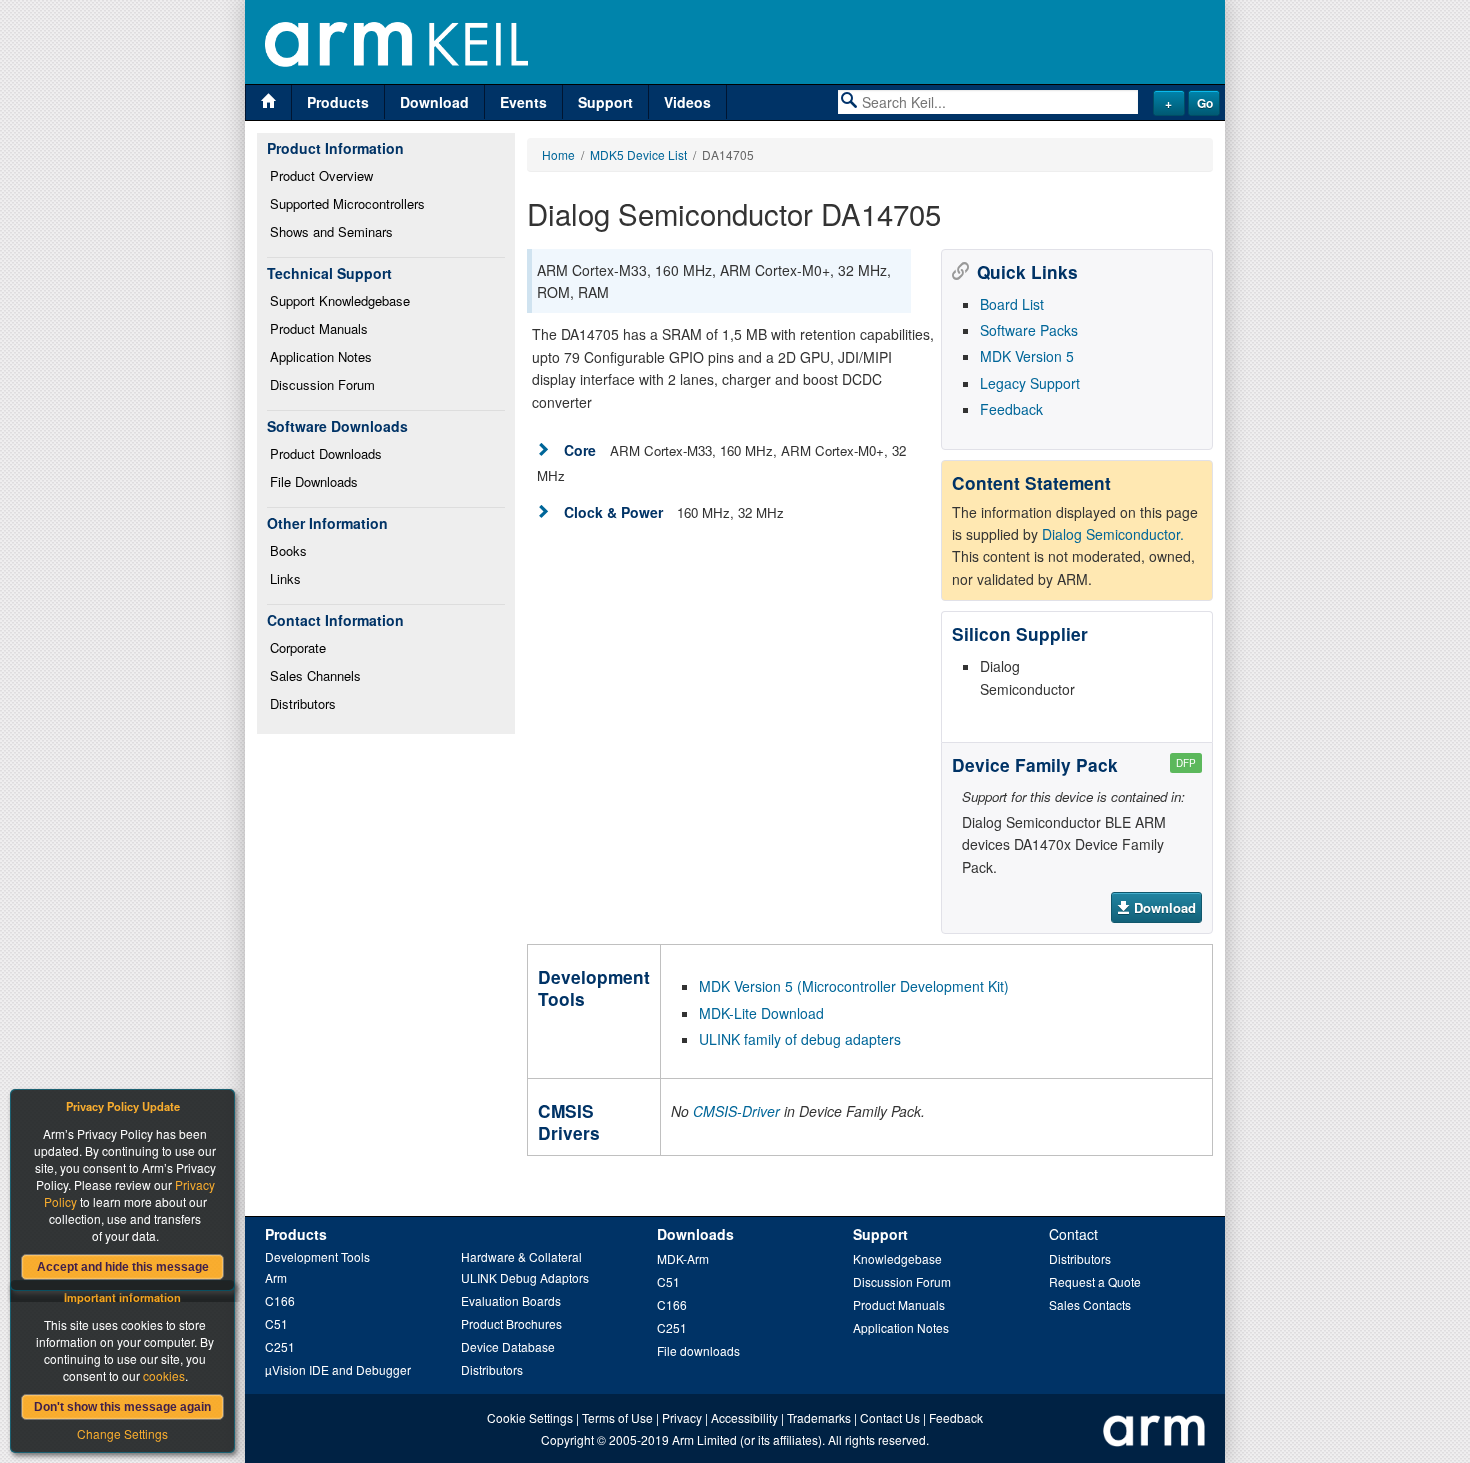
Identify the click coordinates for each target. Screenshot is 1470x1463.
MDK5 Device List (638, 154)
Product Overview (321, 175)
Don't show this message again (122, 1407)
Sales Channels (315, 675)
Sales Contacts (1090, 1304)
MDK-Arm (683, 1258)
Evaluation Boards (511, 1300)
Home (558, 154)
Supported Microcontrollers (347, 203)
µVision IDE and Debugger (338, 1369)
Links (285, 578)
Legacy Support (1030, 383)
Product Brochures (511, 1323)
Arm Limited (704, 1439)
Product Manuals (319, 328)
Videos (687, 102)
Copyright (567, 1439)
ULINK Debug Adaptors (525, 1277)
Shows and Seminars (331, 231)
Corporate (298, 647)
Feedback (1011, 409)
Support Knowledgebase (340, 300)
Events (523, 102)
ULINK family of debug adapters (800, 1039)
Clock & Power (613, 512)
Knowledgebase (897, 1258)
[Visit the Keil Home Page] (268, 102)
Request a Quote (1095, 1281)
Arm (276, 1277)
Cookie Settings (530, 1417)
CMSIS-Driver (736, 1111)
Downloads (695, 1234)
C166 (280, 1300)
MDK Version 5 (1027, 356)
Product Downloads (326, 453)
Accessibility (744, 1417)
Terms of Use (617, 1417)
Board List (1012, 304)
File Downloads (314, 481)
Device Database (508, 1346)
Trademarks (819, 1417)
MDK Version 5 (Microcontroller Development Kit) (854, 986)
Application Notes (321, 356)
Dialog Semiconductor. (1113, 534)
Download (434, 102)
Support (605, 102)
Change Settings (122, 1433)
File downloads (698, 1350)
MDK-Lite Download (761, 1013)
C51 (276, 1323)
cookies (164, 1375)
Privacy (682, 1417)
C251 (280, 1346)
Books (288, 550)
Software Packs (1029, 330)
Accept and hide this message (123, 1267)
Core (580, 450)
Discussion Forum (322, 384)
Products (338, 102)
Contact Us (890, 1417)
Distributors (303, 703)
